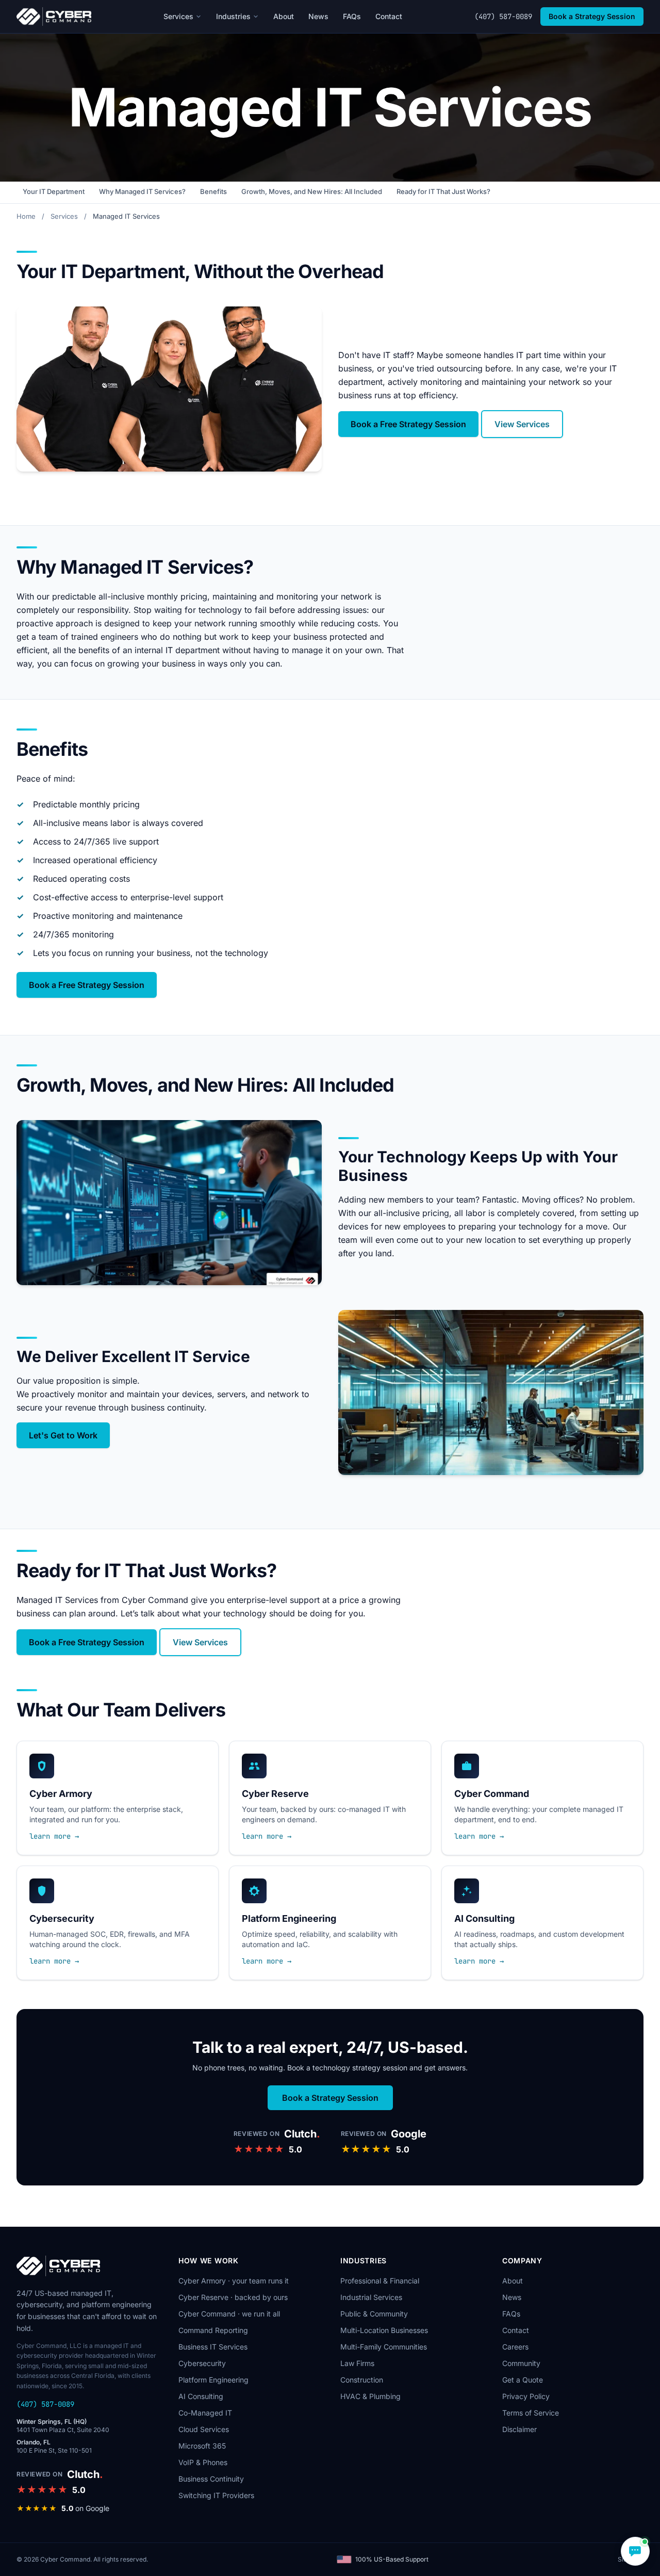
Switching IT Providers (216, 2495)
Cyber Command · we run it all (229, 2314)
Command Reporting (213, 2330)
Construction (362, 2380)
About (284, 16)
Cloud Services (204, 2429)
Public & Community (374, 2314)
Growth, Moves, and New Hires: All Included (312, 191)
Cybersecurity (202, 2363)
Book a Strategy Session (592, 16)
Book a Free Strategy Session (408, 424)
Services (178, 16)
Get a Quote (523, 2380)
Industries (233, 16)
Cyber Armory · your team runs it (234, 2281)
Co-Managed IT (205, 2413)
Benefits (213, 191)
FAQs (352, 16)
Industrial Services (371, 2297)
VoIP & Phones (203, 2462)
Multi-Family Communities (384, 2347)
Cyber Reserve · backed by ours (233, 2297)
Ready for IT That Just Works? (443, 191)
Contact (389, 16)
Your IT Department (54, 191)
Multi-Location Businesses (384, 2330)
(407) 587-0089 (503, 17)
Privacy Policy (526, 2396)
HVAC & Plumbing (370, 2396)
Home (26, 216)
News (318, 16)
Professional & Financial (380, 2281)
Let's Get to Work (63, 1435)
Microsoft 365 (202, 2446)
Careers (515, 2347)
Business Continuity (211, 2479)
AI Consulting (201, 2396)
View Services (522, 424)
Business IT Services (213, 2347)
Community (521, 2363)
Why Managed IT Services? (142, 191)
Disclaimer (519, 2429)
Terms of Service (531, 2413)
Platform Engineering (213, 2380)
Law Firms (357, 2363)
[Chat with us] (635, 2551)
